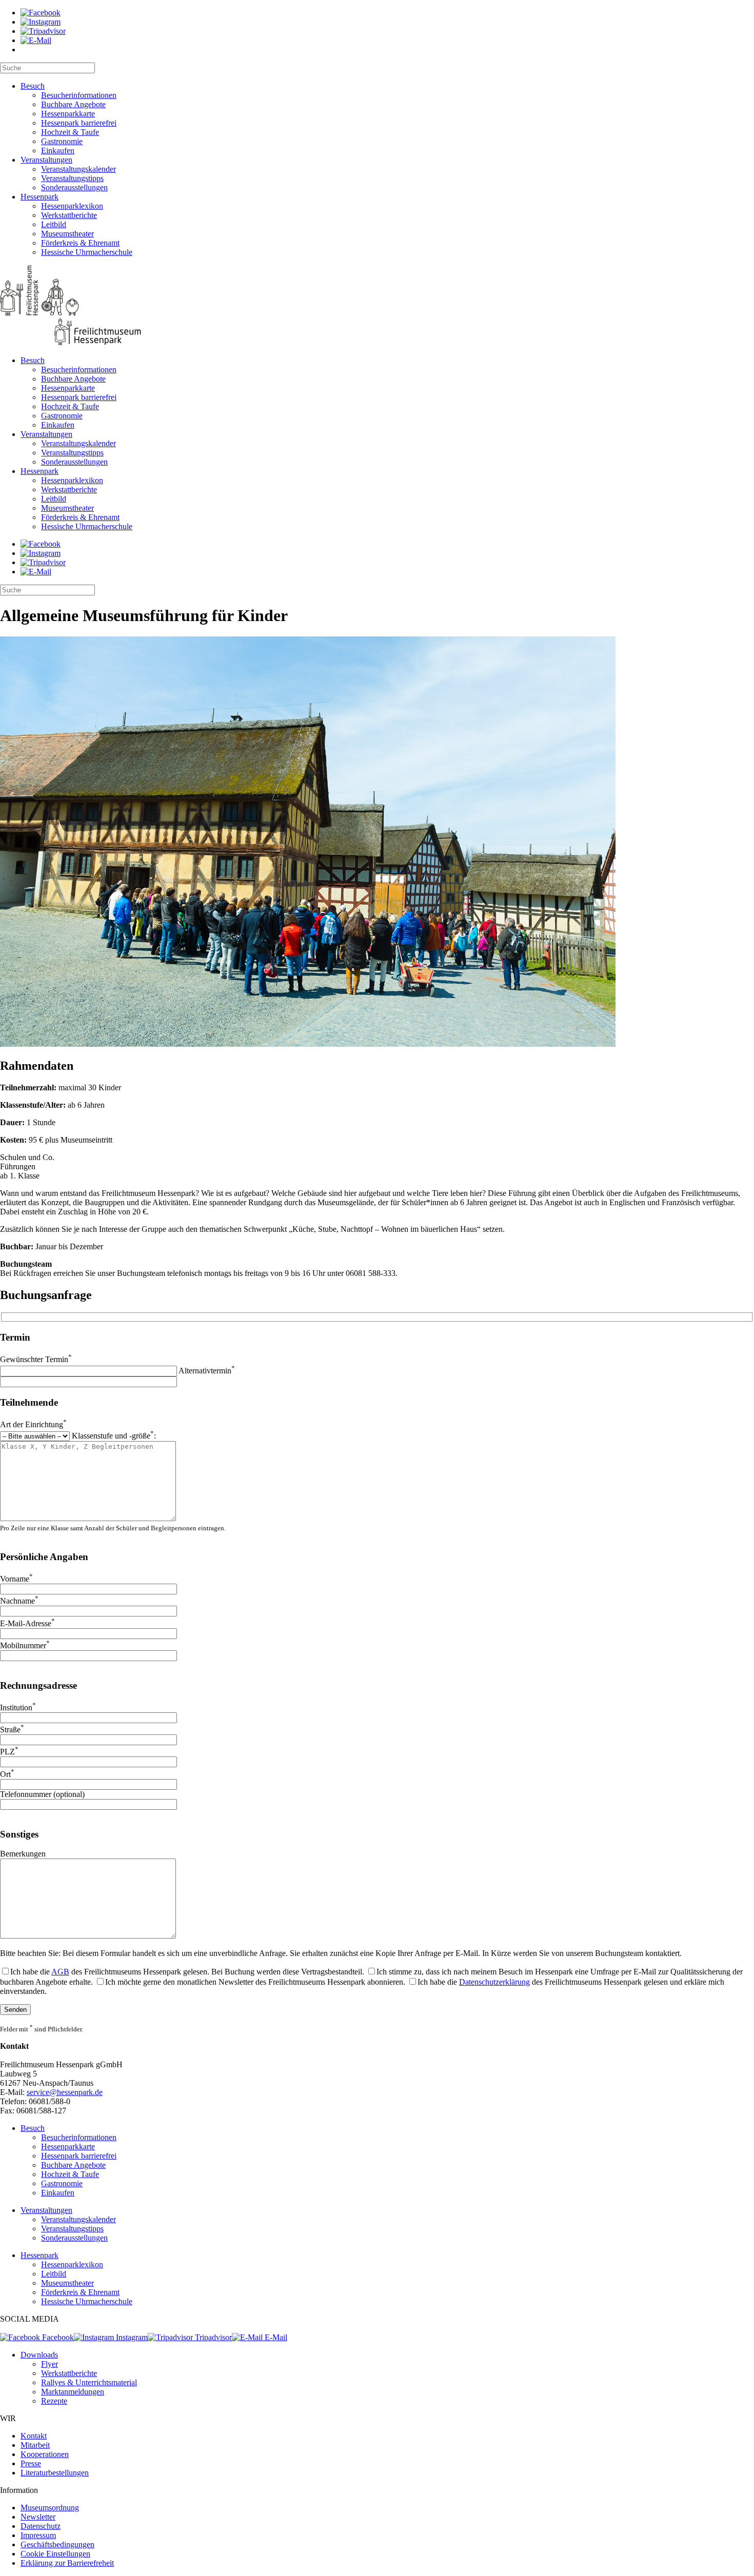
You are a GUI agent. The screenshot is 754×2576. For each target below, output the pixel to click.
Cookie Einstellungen (55, 2554)
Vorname (16, 1579)
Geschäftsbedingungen (57, 2544)
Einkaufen (58, 151)
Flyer (49, 2364)
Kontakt (34, 2436)
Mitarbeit (35, 2445)
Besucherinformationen (79, 95)
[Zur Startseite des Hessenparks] (377, 306)
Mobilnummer (25, 1645)
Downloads (39, 2355)
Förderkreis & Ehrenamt (80, 243)
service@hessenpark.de (65, 2092)
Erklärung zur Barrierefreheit (67, 2563)
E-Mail (275, 2337)
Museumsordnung (50, 2508)
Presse (31, 2463)
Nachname (19, 1601)
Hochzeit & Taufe (70, 132)
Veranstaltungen (46, 160)
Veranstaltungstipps (72, 178)
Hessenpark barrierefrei (79, 123)
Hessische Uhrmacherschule (87, 252)
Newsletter (38, 2517)
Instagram (131, 2337)
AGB (60, 1972)
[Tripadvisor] (43, 31)
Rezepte (54, 2401)
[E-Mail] (36, 40)
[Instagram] (41, 22)
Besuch (33, 86)
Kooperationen (45, 2454)
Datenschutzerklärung (494, 1982)
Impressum (38, 2535)
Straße (12, 1730)
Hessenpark (39, 197)
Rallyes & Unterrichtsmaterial (89, 2382)
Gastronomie (62, 141)
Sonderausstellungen (74, 187)
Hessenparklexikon (72, 206)
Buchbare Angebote (73, 104)
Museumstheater (67, 234)
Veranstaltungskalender (78, 169)
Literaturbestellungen (55, 2473)
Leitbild (54, 224)
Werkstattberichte (69, 215)
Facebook (57, 2337)
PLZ (9, 1752)
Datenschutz (41, 2526)
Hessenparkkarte (68, 114)
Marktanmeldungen (73, 2392)
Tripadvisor (212, 2337)
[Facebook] (41, 13)
